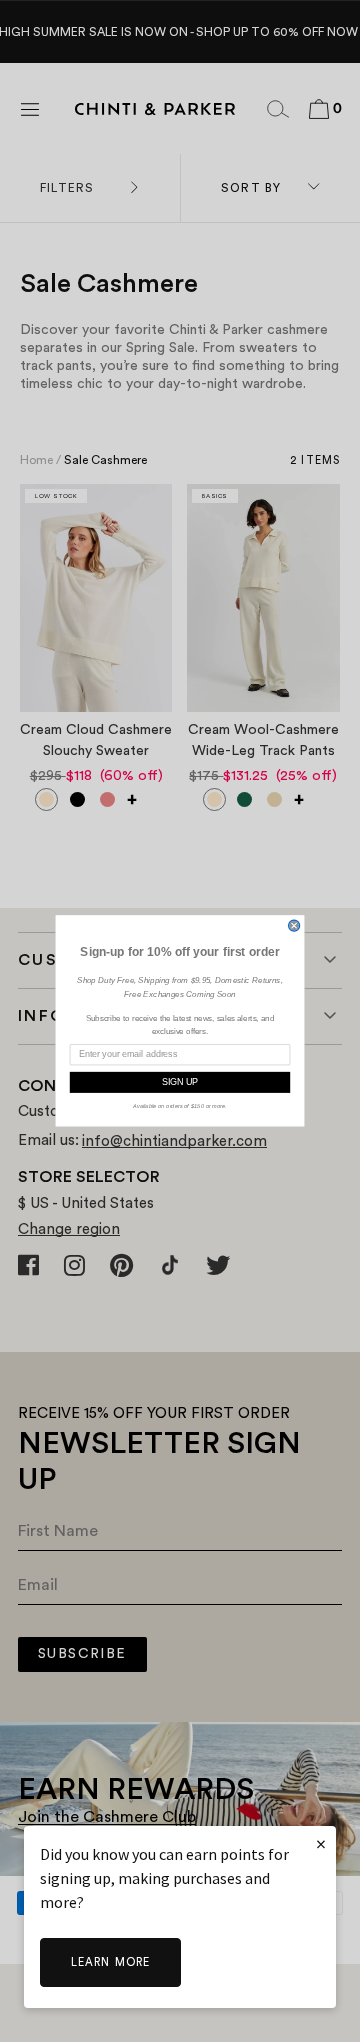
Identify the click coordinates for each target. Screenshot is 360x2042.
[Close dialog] (294, 926)
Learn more (110, 1962)
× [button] (321, 1843)
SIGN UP (180, 1082)
